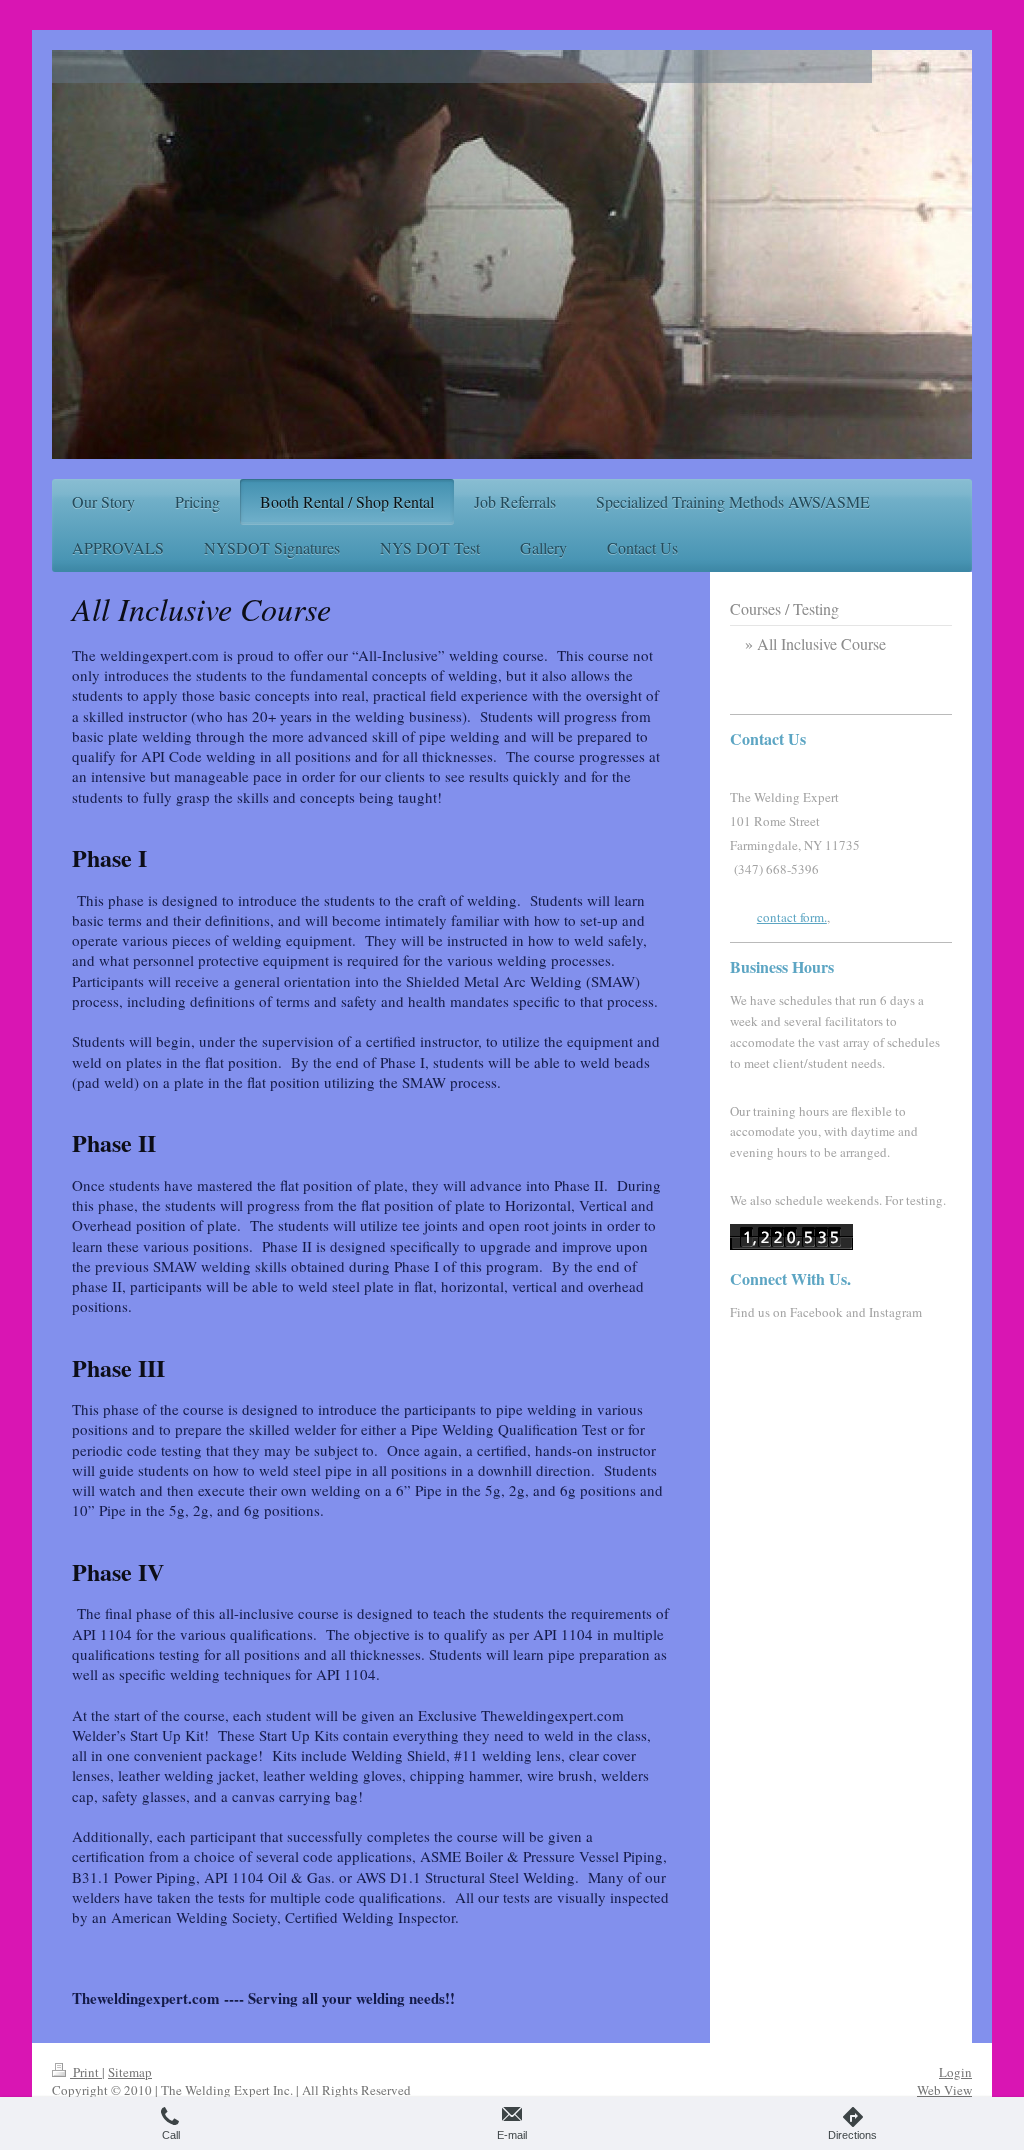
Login (955, 2072)
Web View (944, 2090)
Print (86, 2072)
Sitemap (130, 2072)
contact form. (792, 917)
